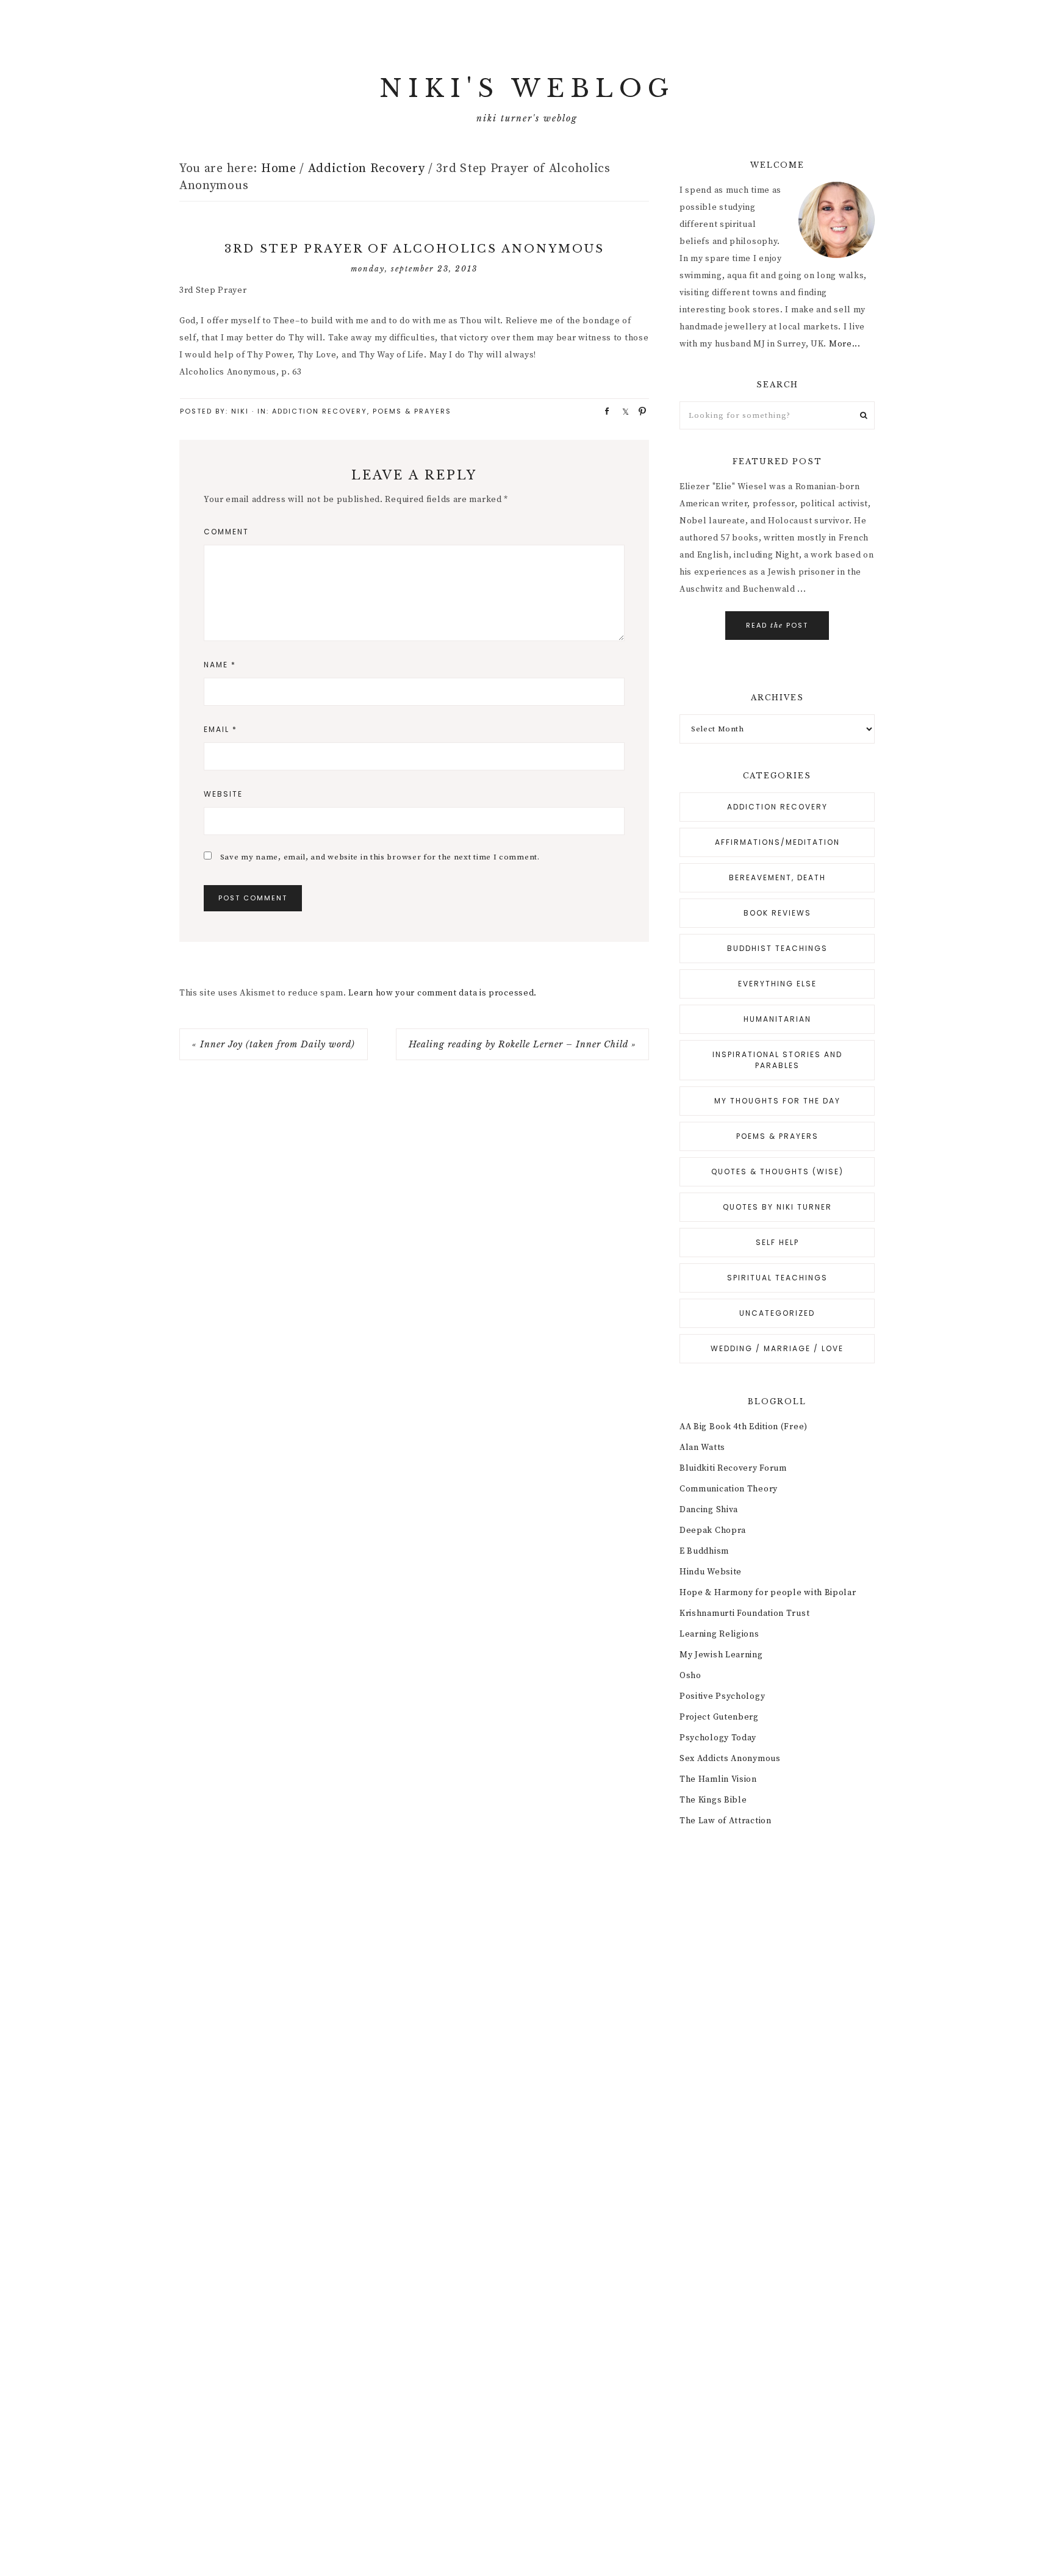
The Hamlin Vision (718, 1779)
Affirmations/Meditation (777, 842)
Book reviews (777, 913)
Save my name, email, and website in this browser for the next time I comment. (380, 857)
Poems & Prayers (412, 411)
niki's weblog (527, 88)
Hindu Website (711, 1572)
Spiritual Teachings (777, 1278)
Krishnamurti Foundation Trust (744, 1613)
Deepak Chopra (713, 1530)
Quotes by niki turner (777, 1207)
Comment (226, 532)
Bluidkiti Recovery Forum (733, 1468)
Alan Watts (702, 1448)
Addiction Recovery (320, 411)
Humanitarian (777, 1019)
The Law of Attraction (726, 1821)
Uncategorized (777, 1313)
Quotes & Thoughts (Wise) (777, 1171)
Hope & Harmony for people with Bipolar (768, 1593)
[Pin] (639, 411)
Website (223, 794)
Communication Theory (729, 1489)
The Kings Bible (713, 1800)
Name (220, 665)
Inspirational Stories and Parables (777, 1060)
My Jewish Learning (721, 1655)
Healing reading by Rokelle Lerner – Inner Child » (522, 1044)
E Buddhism (704, 1551)
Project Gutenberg (719, 1717)
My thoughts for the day (777, 1101)
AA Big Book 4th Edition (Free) (744, 1427)
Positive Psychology (722, 1696)
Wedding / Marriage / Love (777, 1348)
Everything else (777, 984)
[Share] (603, 411)
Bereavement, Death (777, 877)
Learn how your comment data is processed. (443, 993)
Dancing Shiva (709, 1510)
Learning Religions (719, 1634)
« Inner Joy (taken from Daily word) (274, 1044)
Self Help (777, 1242)
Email (220, 729)
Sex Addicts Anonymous (730, 1759)
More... (845, 344)
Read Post (777, 625)
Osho (690, 1676)
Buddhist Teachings (777, 948)
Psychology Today (718, 1738)
